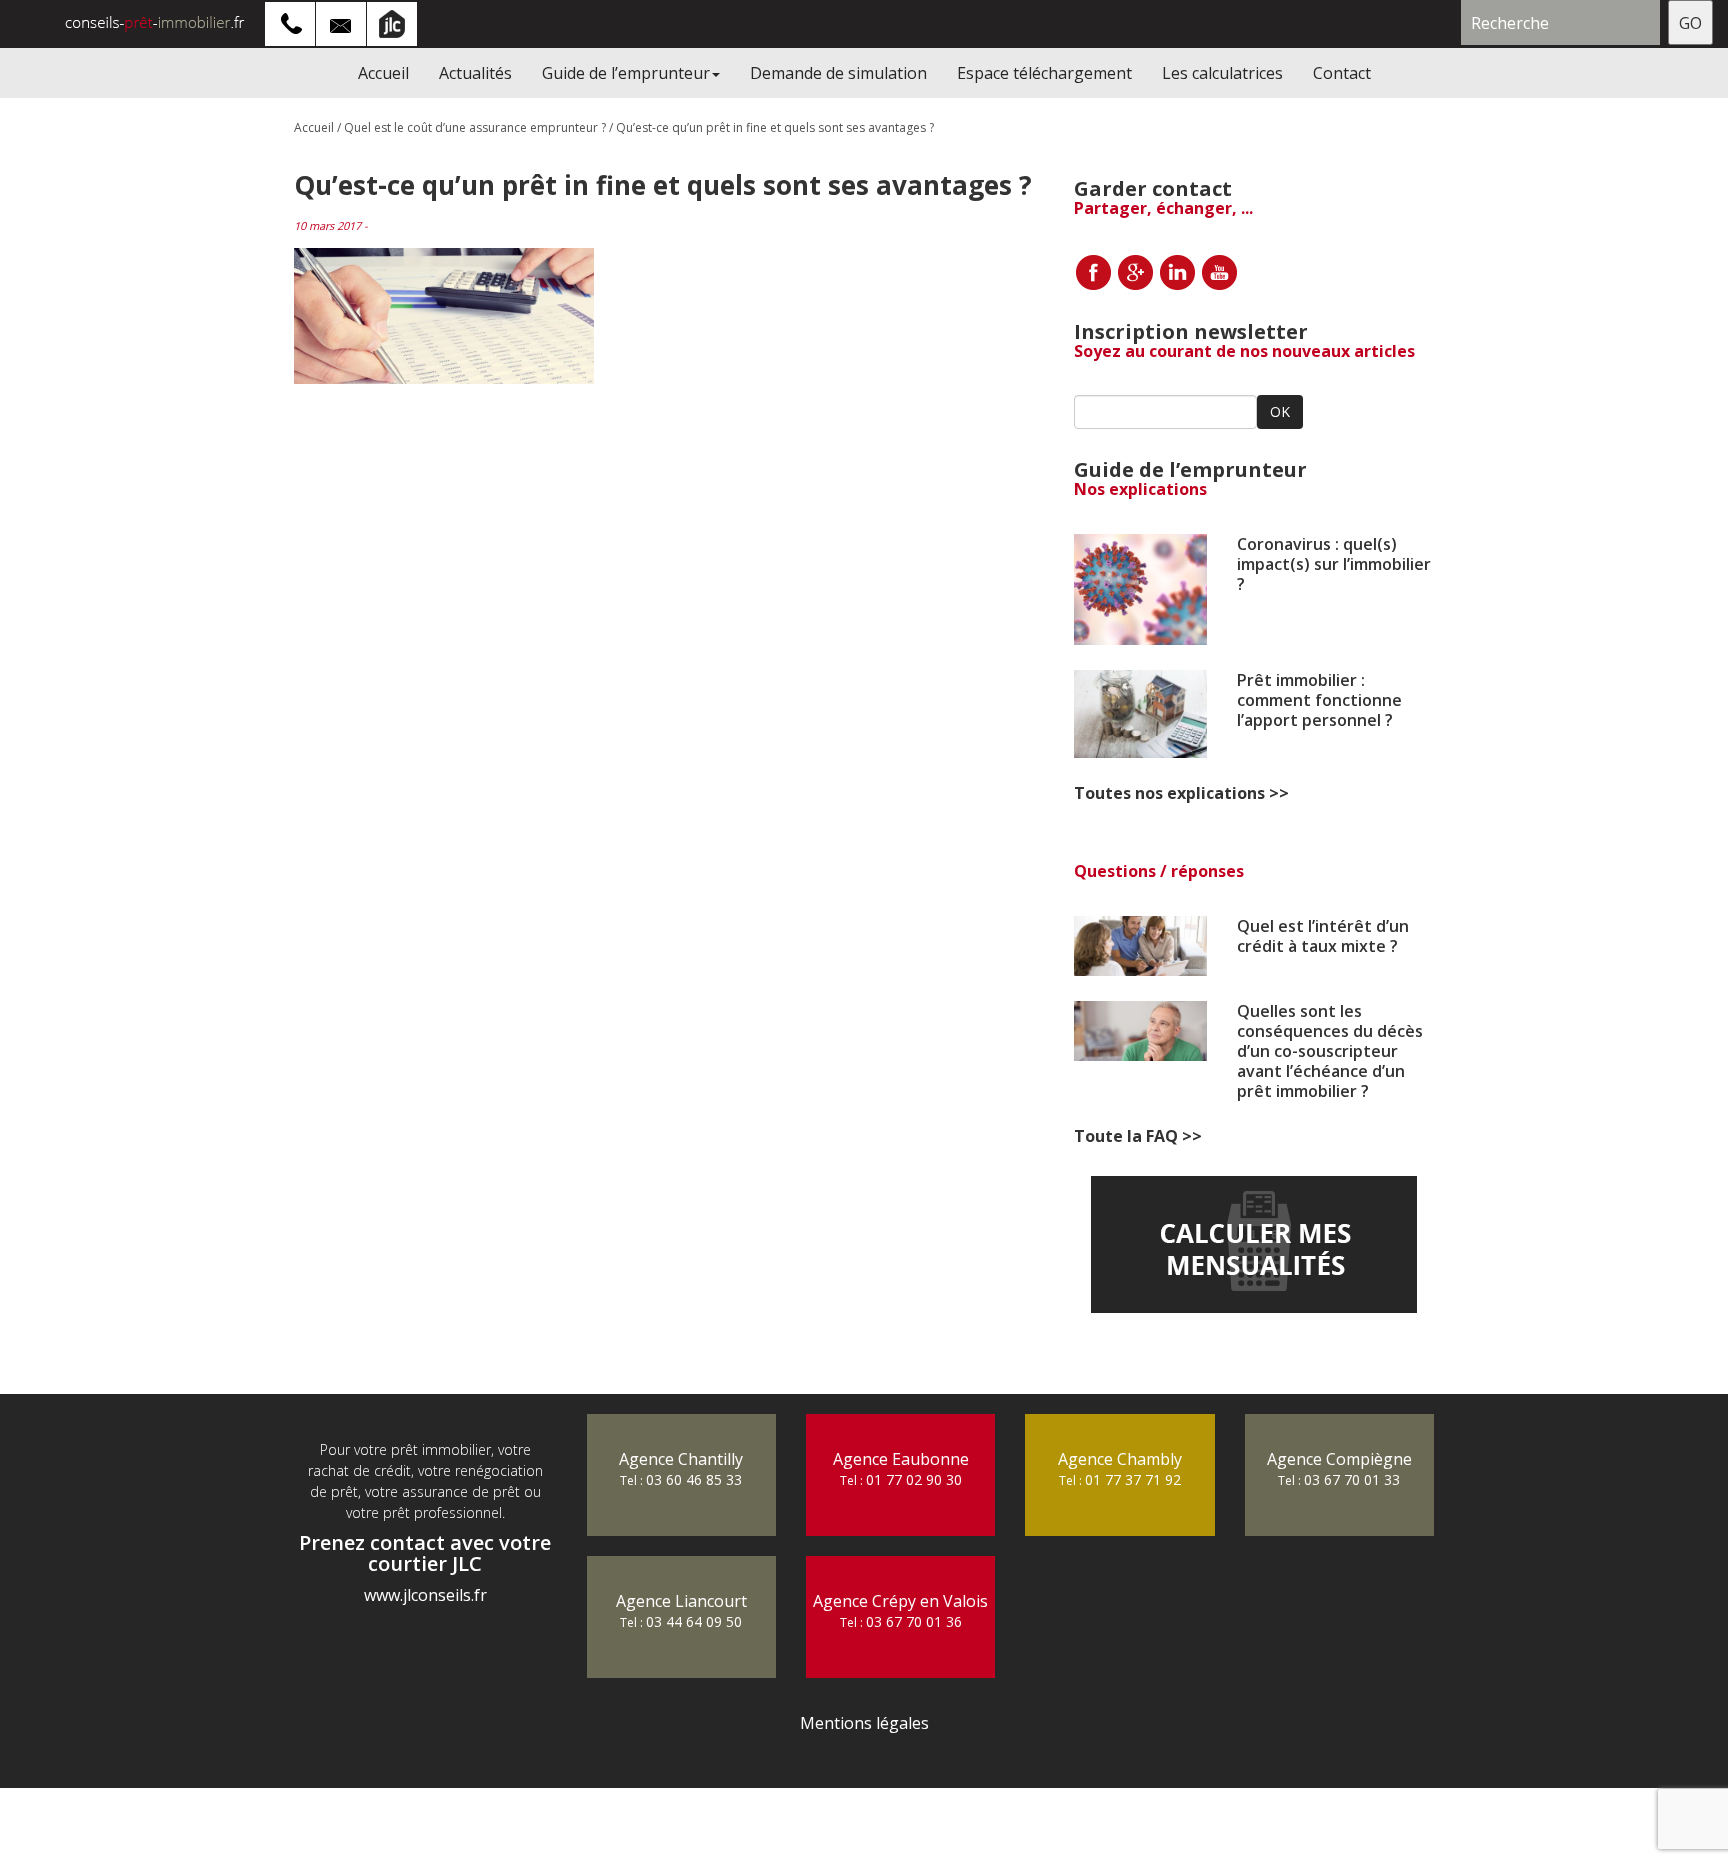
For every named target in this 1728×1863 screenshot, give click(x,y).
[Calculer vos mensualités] (1254, 1244)
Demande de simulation (838, 73)
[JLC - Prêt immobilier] (392, 22)
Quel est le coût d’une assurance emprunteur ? (475, 127)
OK (1280, 411)
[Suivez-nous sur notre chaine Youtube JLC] (1177, 270)
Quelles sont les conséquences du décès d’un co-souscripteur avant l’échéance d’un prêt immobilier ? (1330, 1051)
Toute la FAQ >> (1138, 1136)
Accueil (383, 73)
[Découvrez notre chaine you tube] (1219, 270)
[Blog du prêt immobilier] (140, 22)
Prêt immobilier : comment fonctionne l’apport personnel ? (1319, 700)
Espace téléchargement (1044, 73)
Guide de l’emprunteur (626, 73)
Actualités (475, 73)
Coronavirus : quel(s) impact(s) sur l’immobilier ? (1334, 564)
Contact (1342, 73)
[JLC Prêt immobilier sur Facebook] (1093, 270)
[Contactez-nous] (341, 22)
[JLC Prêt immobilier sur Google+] (1135, 270)
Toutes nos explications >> (1181, 793)
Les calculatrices (1222, 73)
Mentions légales (864, 1723)
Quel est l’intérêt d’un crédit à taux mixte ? (1323, 936)
